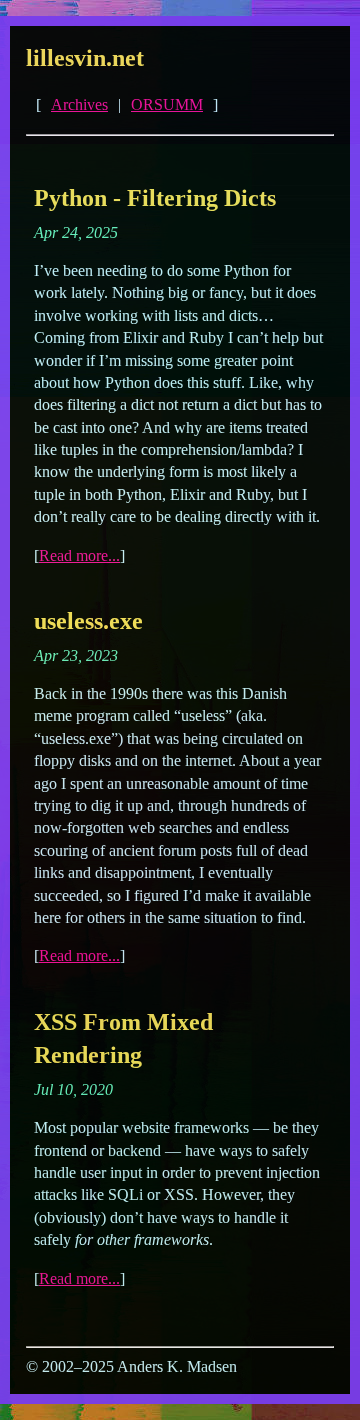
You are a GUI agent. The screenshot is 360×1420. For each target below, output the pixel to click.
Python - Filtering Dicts (155, 198)
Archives (79, 104)
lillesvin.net (85, 58)
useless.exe (88, 621)
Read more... (79, 555)
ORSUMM (167, 104)
